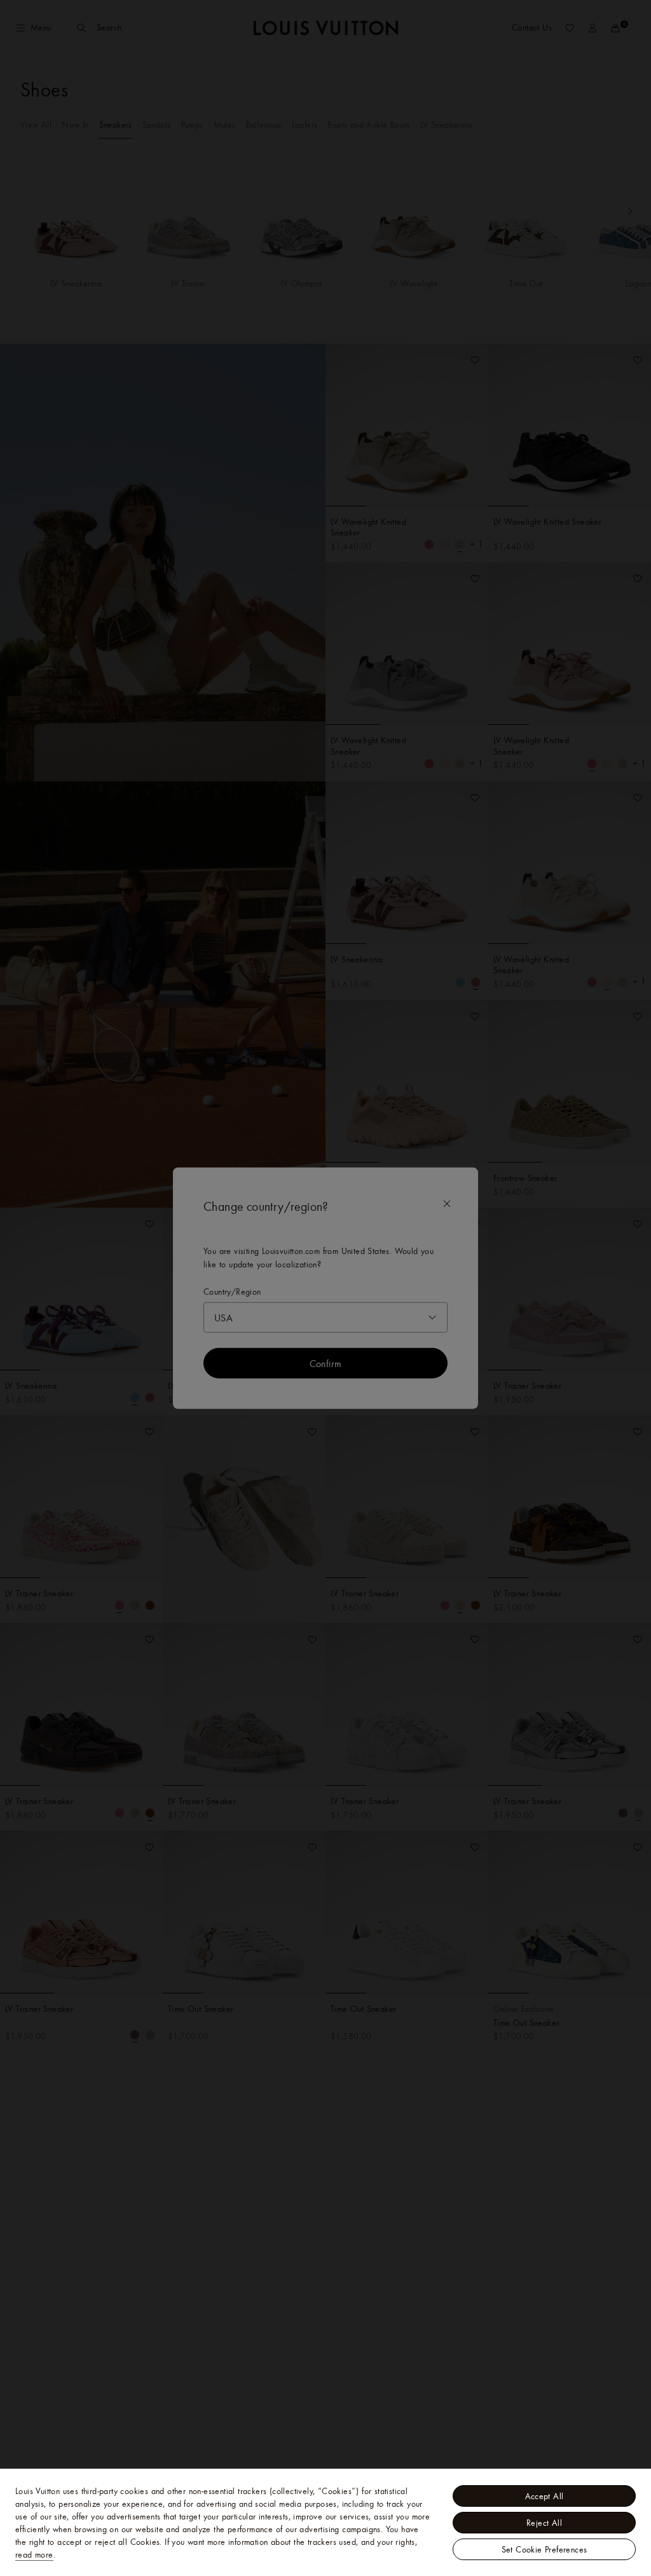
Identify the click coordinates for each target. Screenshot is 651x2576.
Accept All (545, 2496)
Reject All (544, 2523)
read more (34, 2554)
